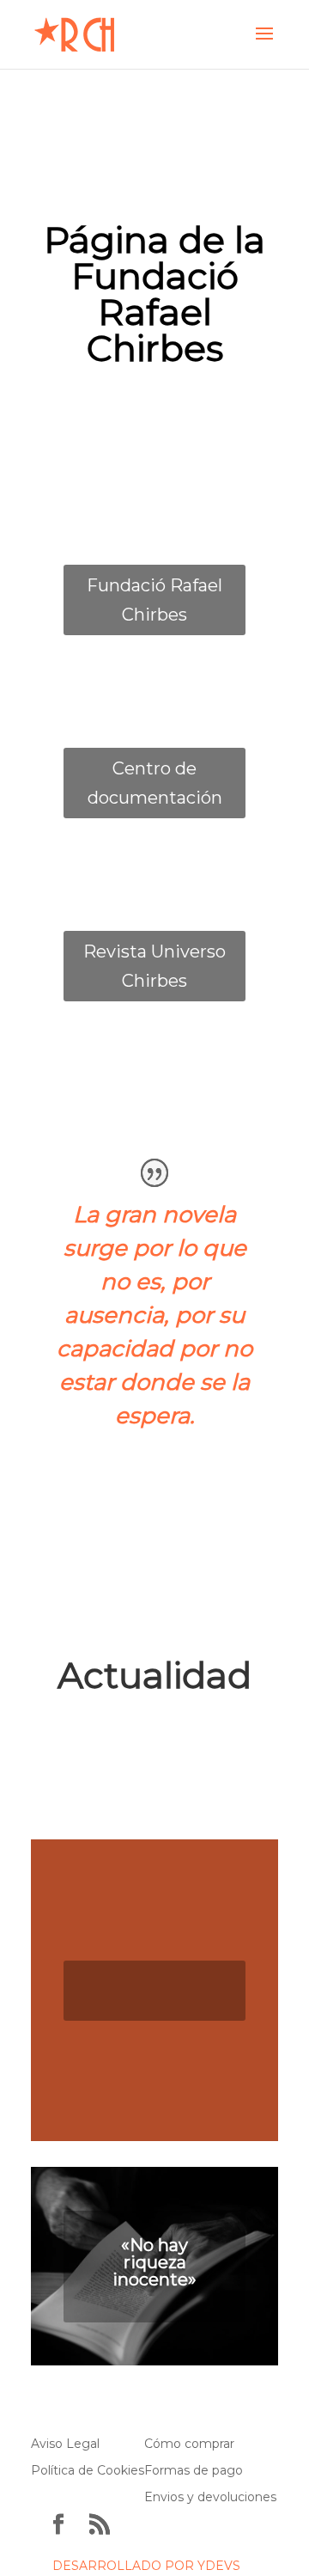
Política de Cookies (88, 2470)
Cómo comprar (189, 2444)
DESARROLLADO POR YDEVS (146, 2566)
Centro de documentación (155, 783)
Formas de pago (194, 2470)
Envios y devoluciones (210, 2497)
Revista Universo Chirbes (154, 966)
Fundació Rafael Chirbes (154, 600)
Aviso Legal (65, 2444)
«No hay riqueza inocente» (154, 2262)
